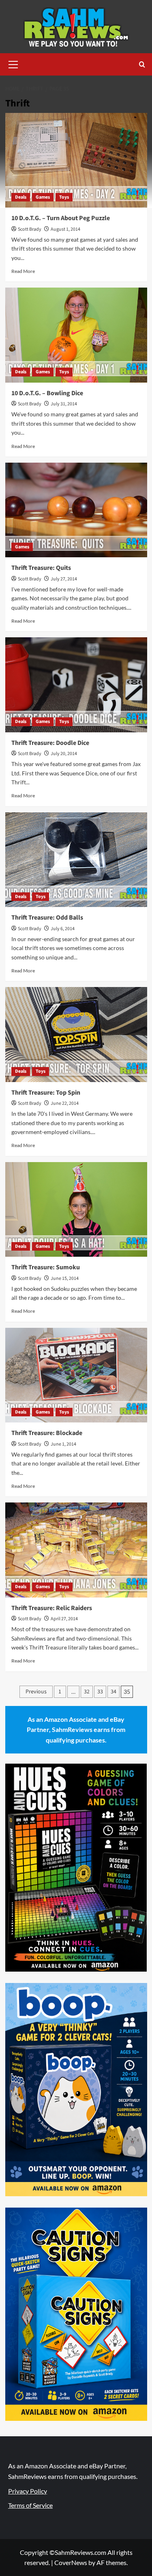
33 (100, 1692)
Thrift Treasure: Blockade (47, 1433)
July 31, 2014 (64, 404)
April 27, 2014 (64, 1619)
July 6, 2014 (63, 929)
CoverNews (71, 2562)
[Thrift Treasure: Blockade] (76, 1375)
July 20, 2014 (64, 754)
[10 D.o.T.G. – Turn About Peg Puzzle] (76, 160)
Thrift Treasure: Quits (41, 568)
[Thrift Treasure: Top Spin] (76, 1034)
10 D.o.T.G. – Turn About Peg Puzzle (61, 218)
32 (87, 1692)
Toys (64, 197)
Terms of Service (30, 2505)
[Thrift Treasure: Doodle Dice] (76, 685)
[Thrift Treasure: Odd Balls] (76, 860)
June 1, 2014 (63, 1444)
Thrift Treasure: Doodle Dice (50, 743)
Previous (36, 1692)
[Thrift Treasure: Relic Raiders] (76, 1550)
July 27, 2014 (64, 579)
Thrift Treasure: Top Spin (46, 1093)
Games (43, 197)
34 (113, 1692)
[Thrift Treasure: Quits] (76, 510)
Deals (21, 197)
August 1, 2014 (65, 229)
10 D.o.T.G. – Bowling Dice (47, 393)
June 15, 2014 (65, 1278)
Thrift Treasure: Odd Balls (47, 918)
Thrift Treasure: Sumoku (46, 1267)
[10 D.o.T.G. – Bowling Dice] (76, 335)
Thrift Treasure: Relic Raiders (52, 1608)
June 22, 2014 (65, 1103)
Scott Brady (30, 229)
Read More (23, 271)
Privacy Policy (28, 2491)
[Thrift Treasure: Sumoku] (76, 1209)
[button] (13, 63)
